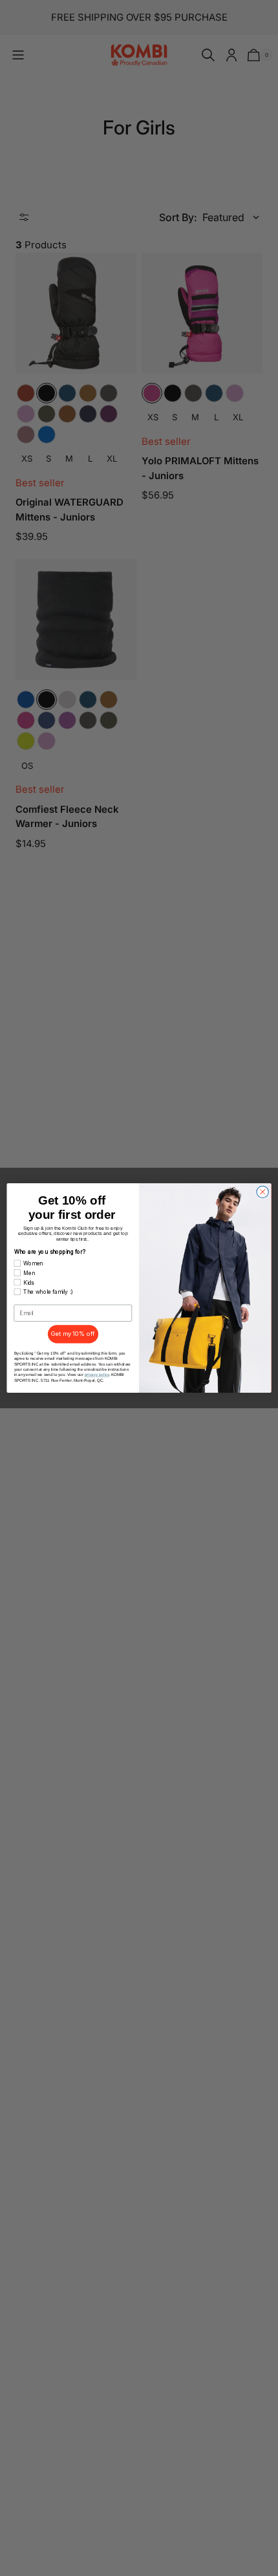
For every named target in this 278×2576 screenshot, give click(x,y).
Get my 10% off (73, 1334)
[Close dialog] (262, 1192)
